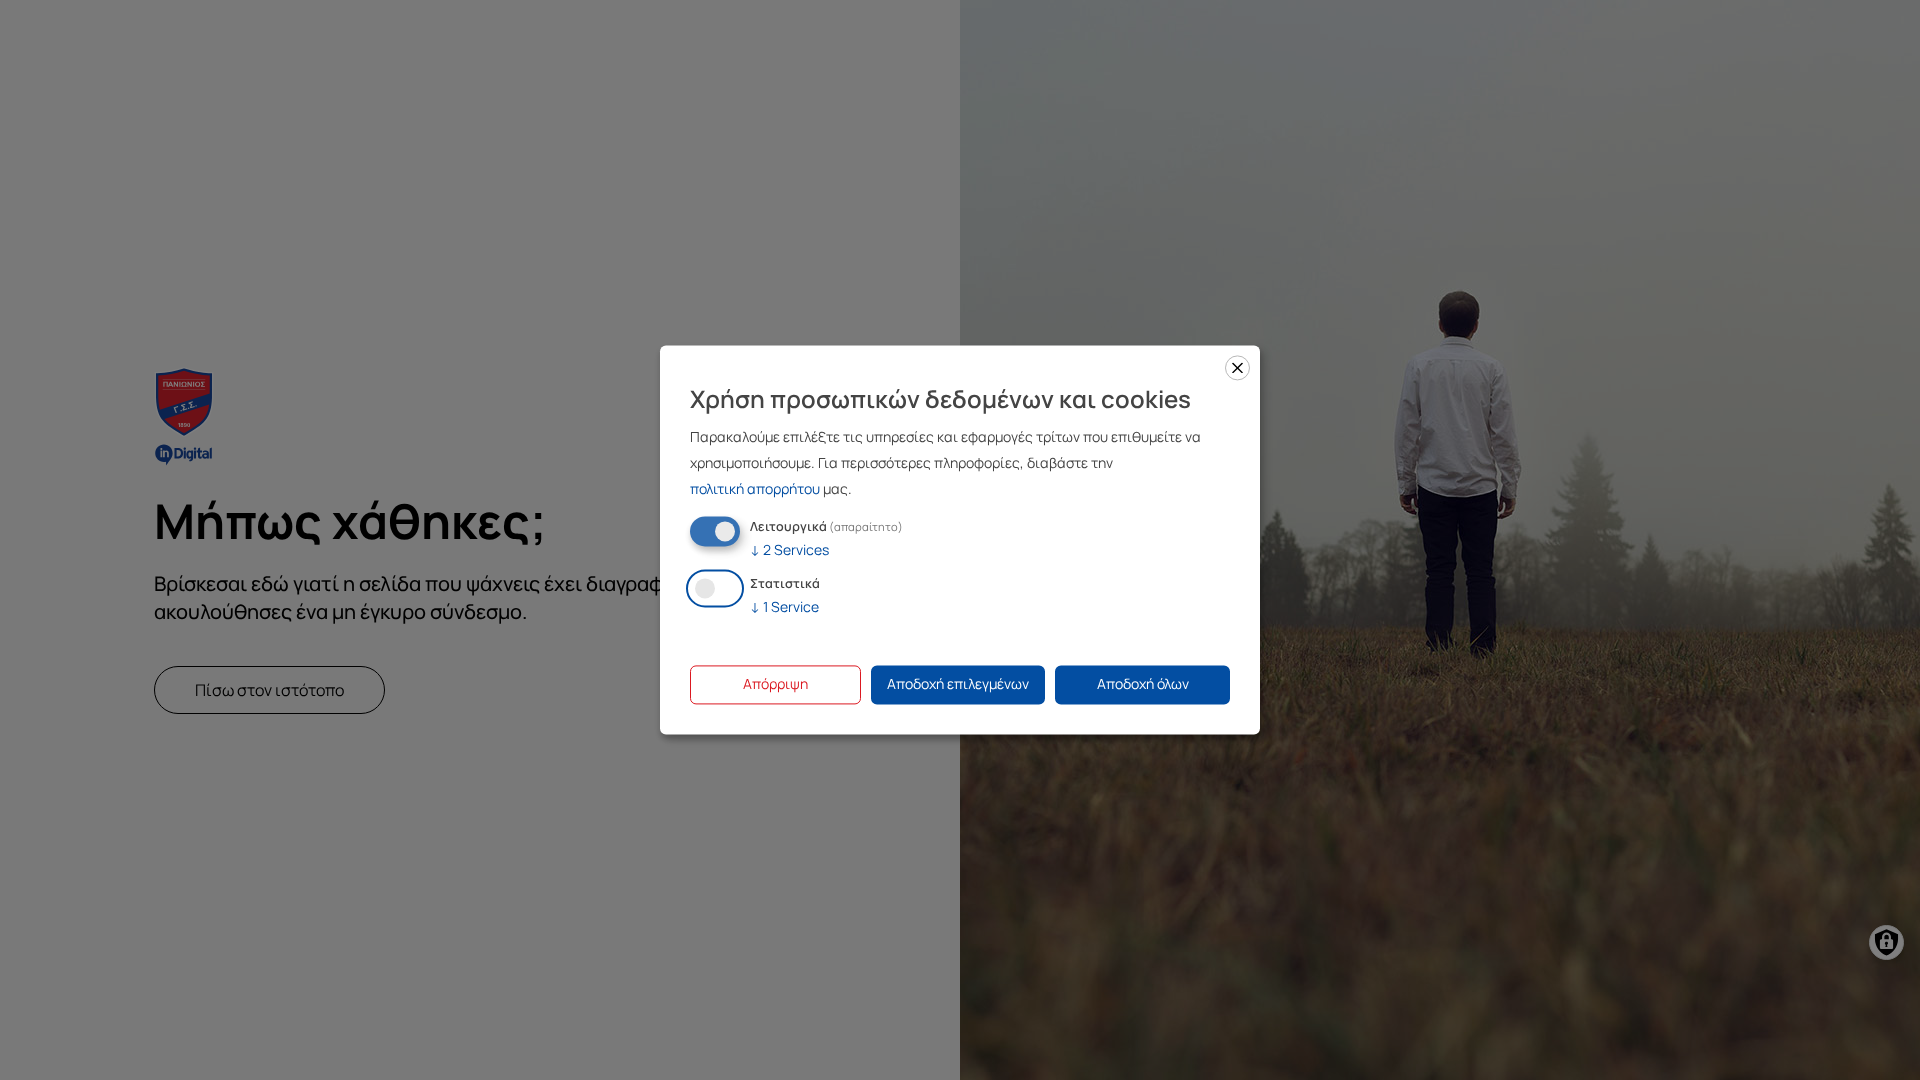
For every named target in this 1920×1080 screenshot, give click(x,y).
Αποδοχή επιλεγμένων (958, 684)
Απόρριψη (775, 684)
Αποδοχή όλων (1143, 684)
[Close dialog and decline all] (1237, 367)
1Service (784, 607)
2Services (789, 549)
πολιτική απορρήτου (755, 488)
